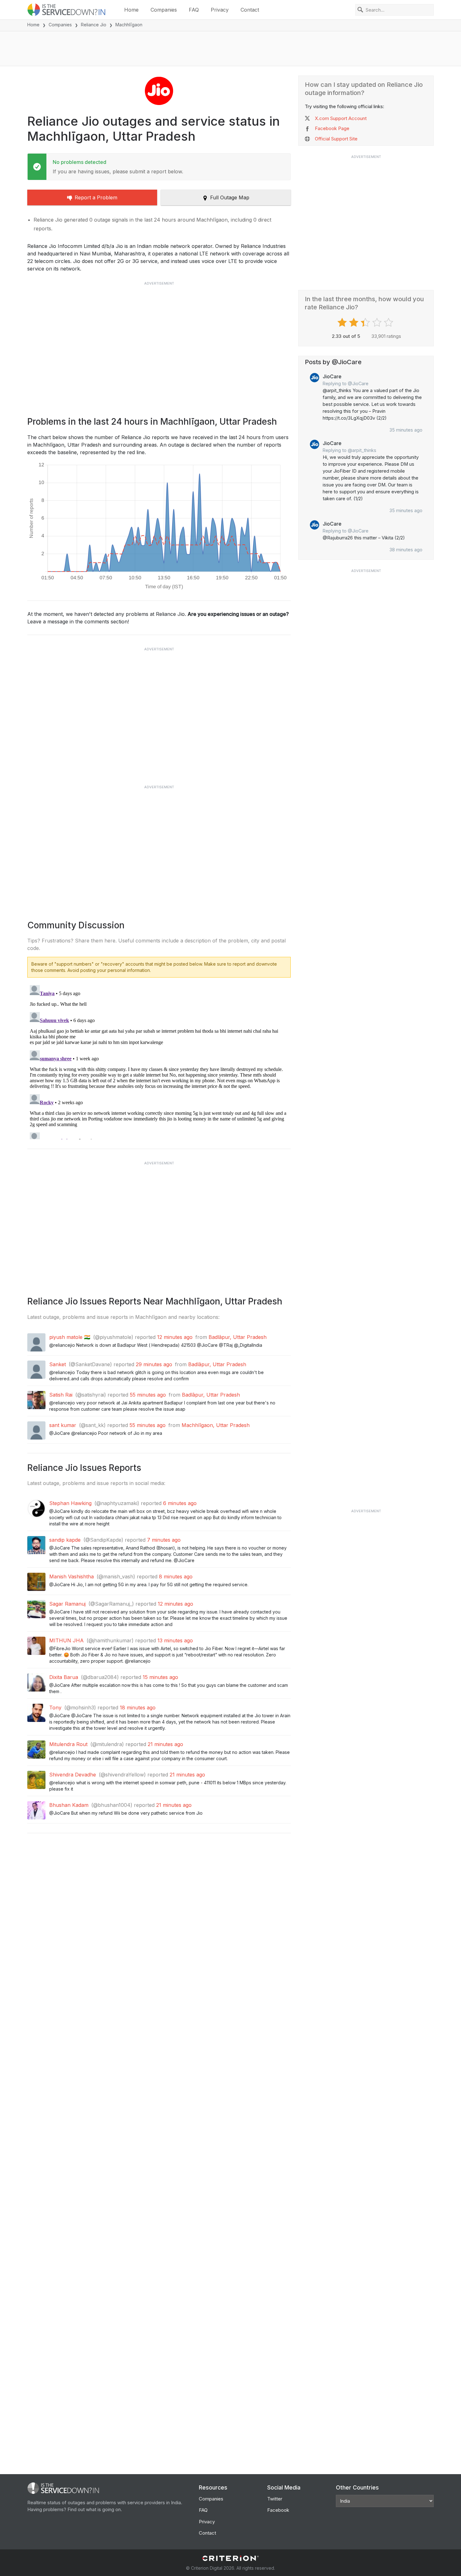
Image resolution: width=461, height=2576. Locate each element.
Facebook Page (332, 128)
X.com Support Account (341, 118)
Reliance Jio (94, 25)
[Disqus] (159, 1061)
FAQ (194, 10)
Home (131, 10)
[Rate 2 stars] (355, 323)
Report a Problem (96, 197)
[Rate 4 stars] (378, 323)
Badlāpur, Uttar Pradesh (238, 1337)
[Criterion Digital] (230, 2558)
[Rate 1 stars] (343, 323)
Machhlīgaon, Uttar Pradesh (216, 1425)
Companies (164, 10)
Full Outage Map (230, 197)
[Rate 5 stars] (389, 323)
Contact (250, 10)
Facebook (278, 2510)
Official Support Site (336, 139)
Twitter (275, 2499)
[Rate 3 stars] (366, 323)
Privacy (220, 10)
